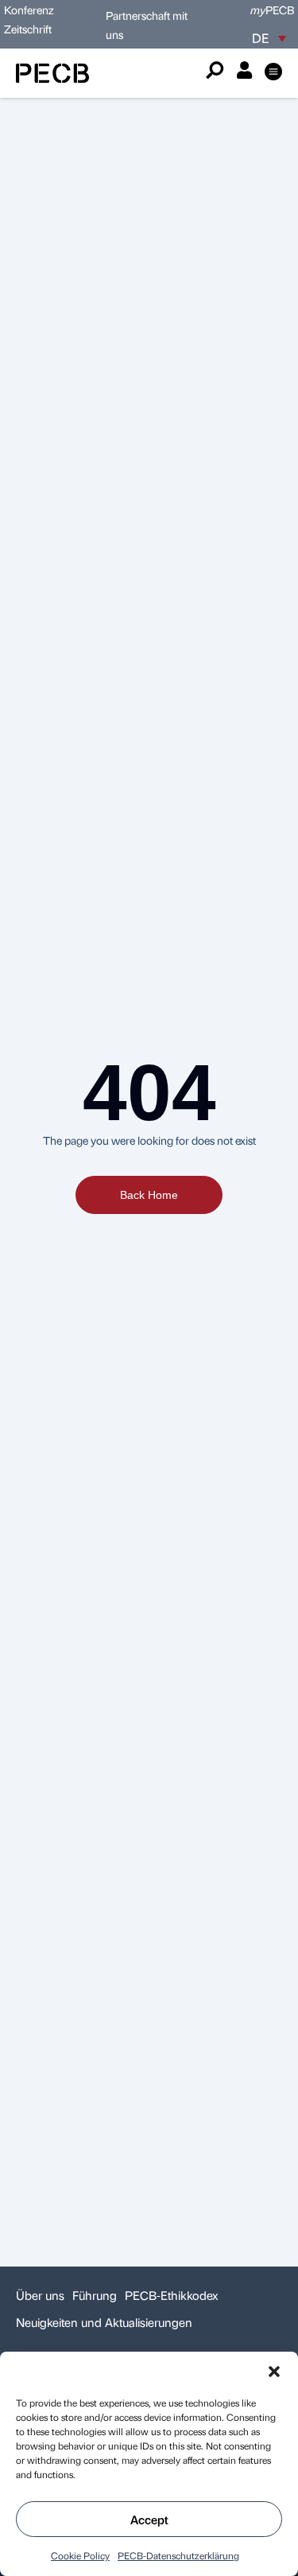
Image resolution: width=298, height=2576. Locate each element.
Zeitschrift (28, 29)
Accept (149, 2520)
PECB (272, 10)
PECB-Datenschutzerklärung (178, 2555)
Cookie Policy (80, 2555)
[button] (274, 2372)
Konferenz (29, 10)
